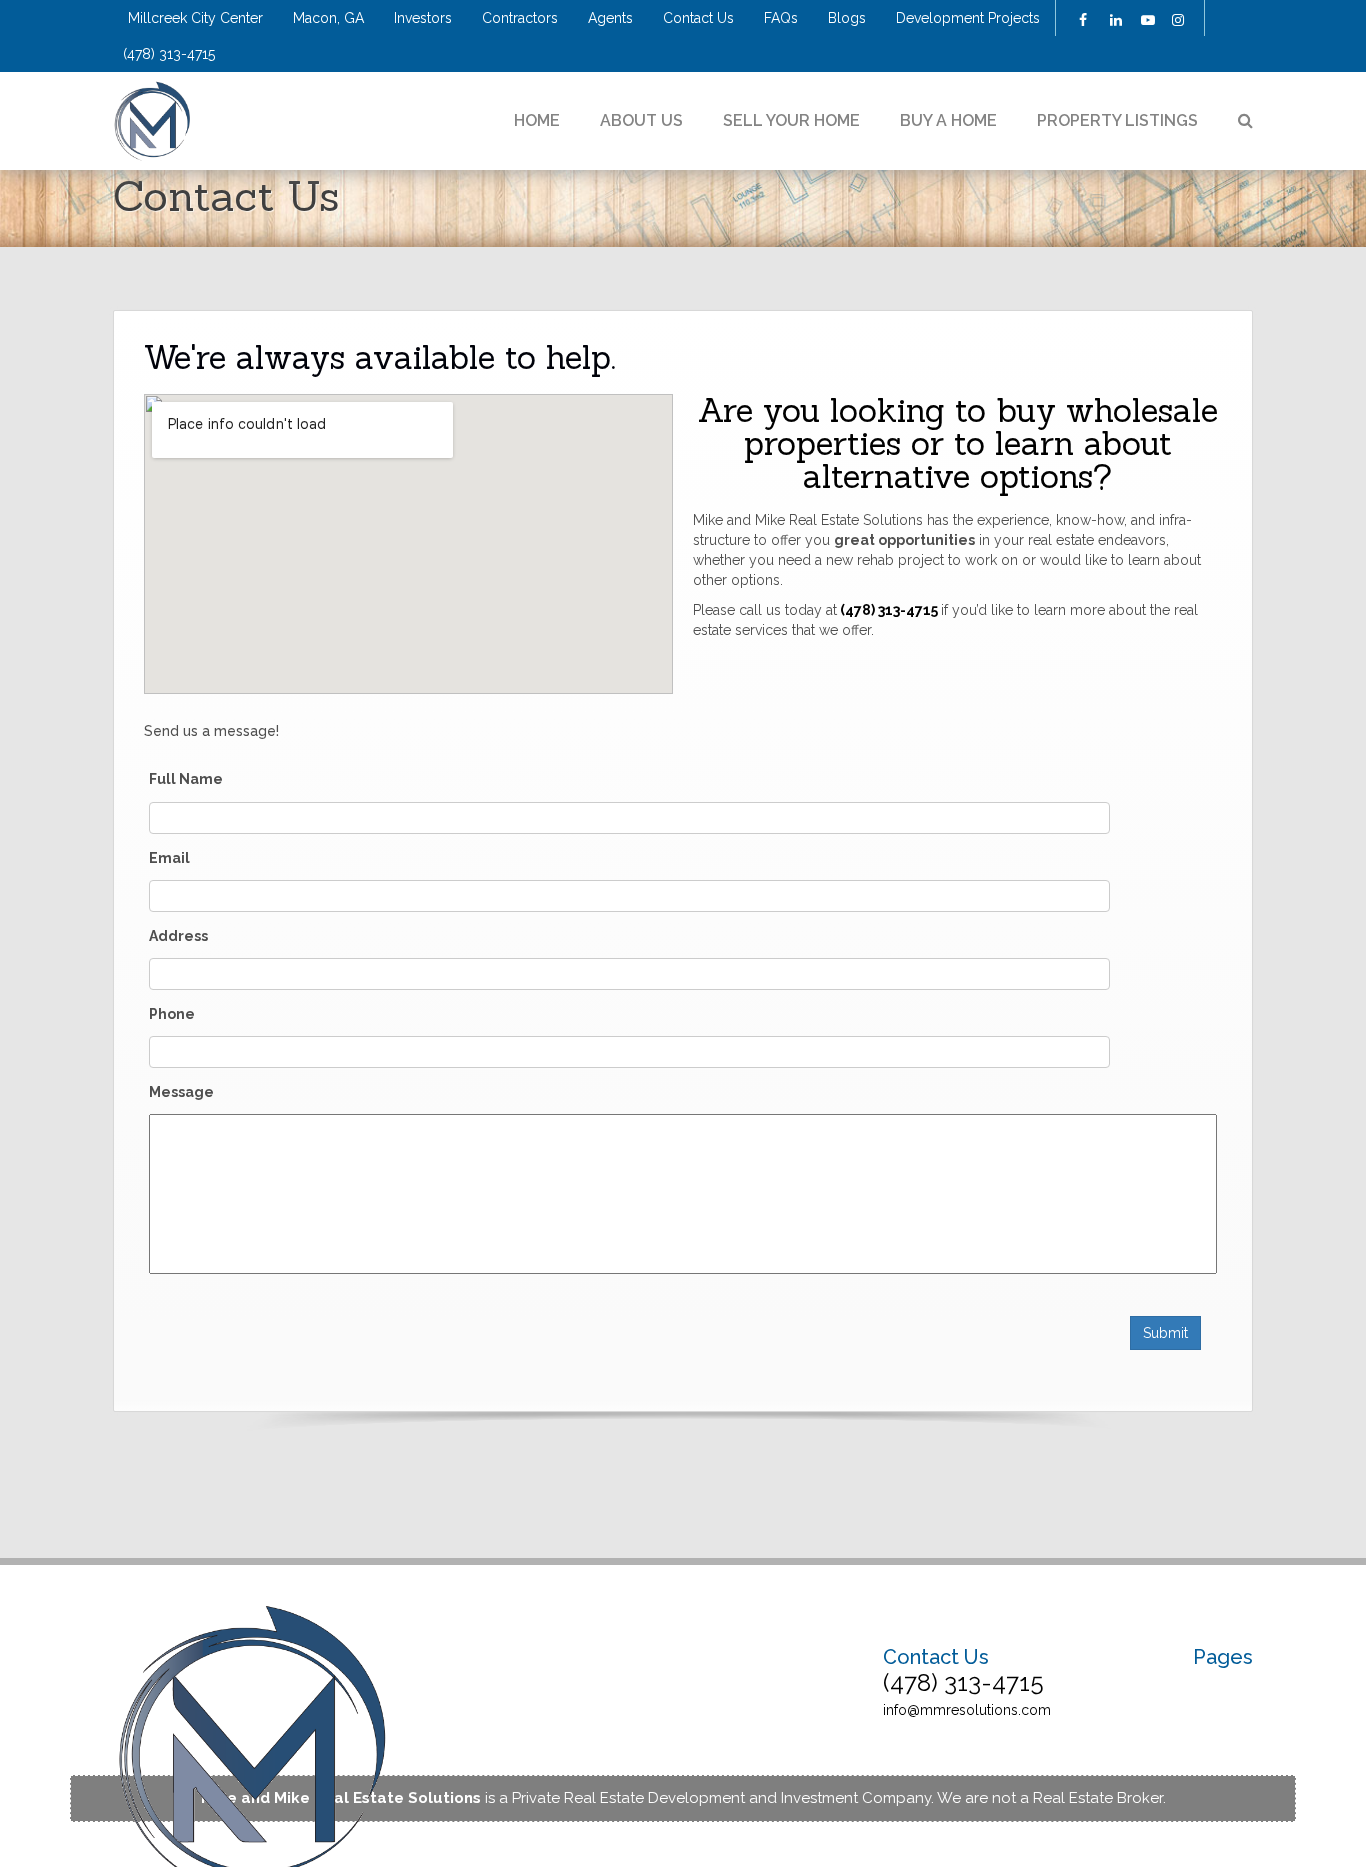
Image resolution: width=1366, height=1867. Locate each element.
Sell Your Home (791, 120)
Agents (610, 18)
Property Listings (1117, 120)
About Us (641, 120)
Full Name (186, 779)
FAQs (781, 18)
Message (181, 1092)
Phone (172, 1014)
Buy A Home (948, 120)
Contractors (520, 18)
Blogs (847, 18)
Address (178, 936)
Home (537, 120)
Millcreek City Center (195, 18)
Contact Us (698, 18)
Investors (423, 18)
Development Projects (968, 18)
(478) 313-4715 (169, 54)
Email (169, 858)
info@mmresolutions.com (967, 1710)
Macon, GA (328, 18)
